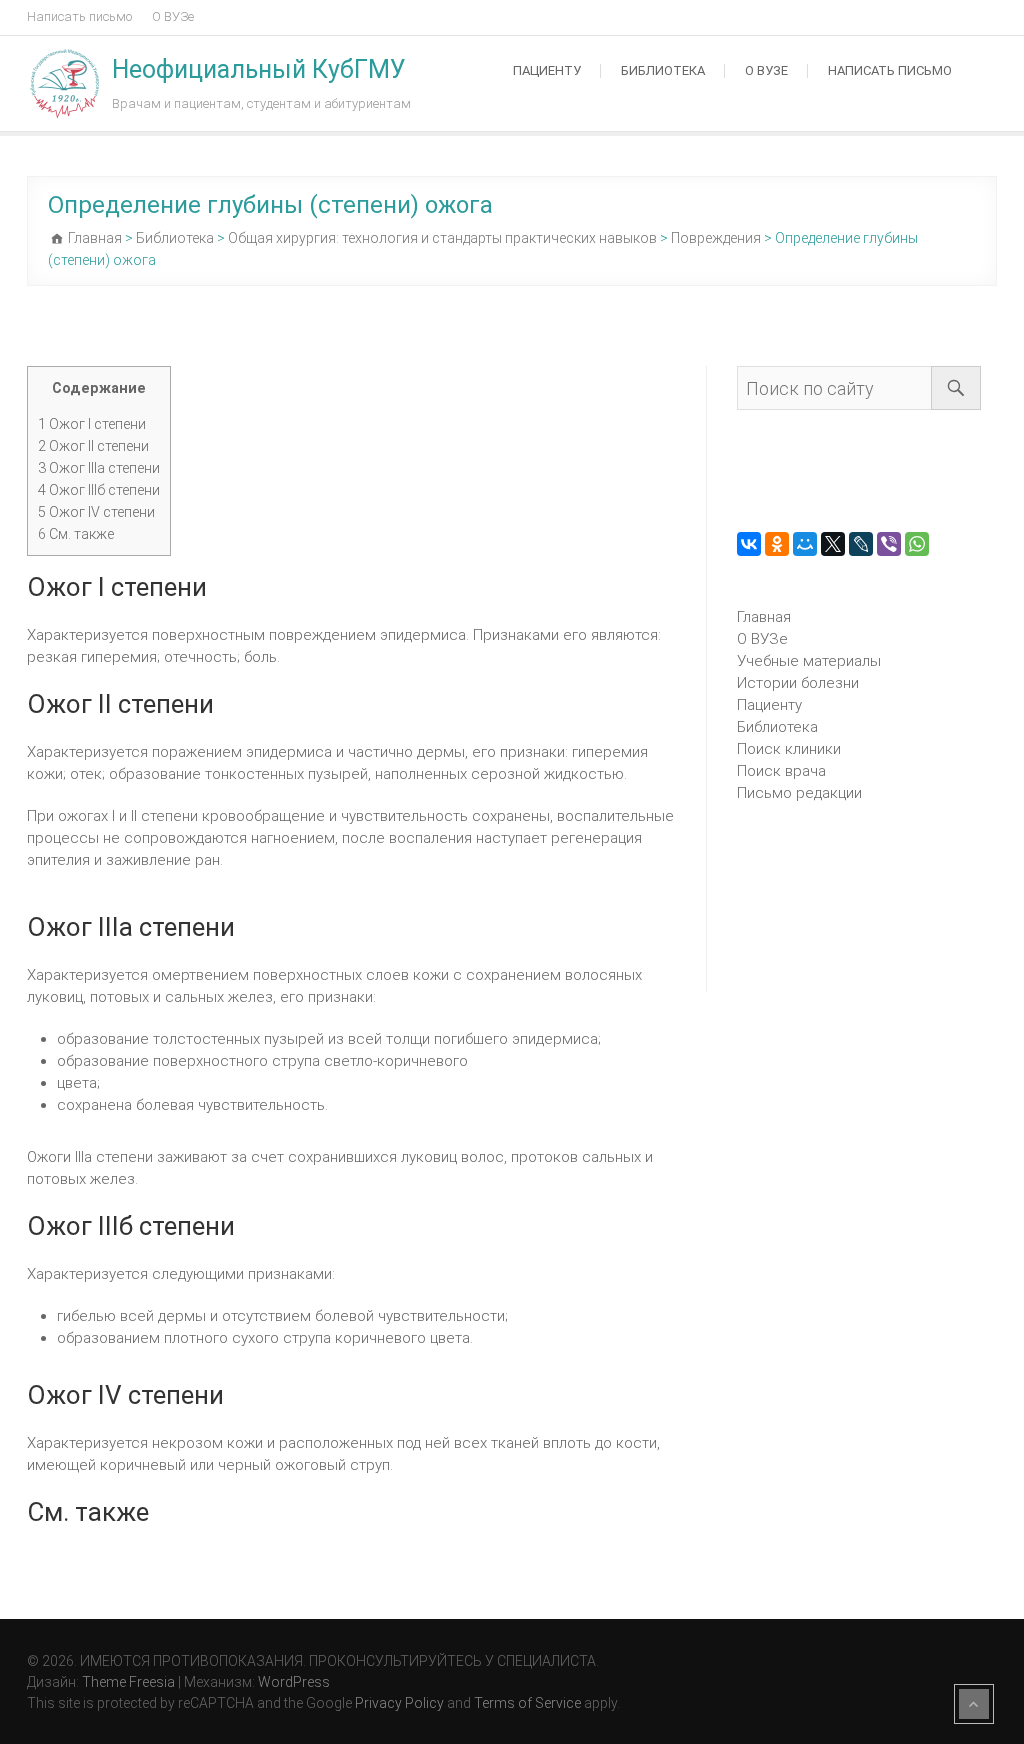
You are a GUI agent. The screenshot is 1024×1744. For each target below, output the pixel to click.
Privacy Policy (399, 1703)
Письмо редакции (799, 793)
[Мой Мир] (805, 544)
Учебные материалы (809, 661)
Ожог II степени (93, 446)
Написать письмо (79, 16)
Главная (764, 617)
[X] (833, 544)
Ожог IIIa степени (99, 468)
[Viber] (889, 544)
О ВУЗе (173, 16)
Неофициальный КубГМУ (259, 69)
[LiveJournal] (861, 544)
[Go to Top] (974, 1704)
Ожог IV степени (96, 512)
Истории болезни (798, 683)
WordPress (294, 1682)
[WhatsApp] (917, 544)
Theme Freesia (128, 1682)
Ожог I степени (92, 424)
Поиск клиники (789, 749)
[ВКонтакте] (749, 544)
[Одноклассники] (777, 544)
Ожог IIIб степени (99, 490)
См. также (76, 534)
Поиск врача (781, 771)
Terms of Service (527, 1703)
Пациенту (547, 70)
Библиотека (663, 70)
